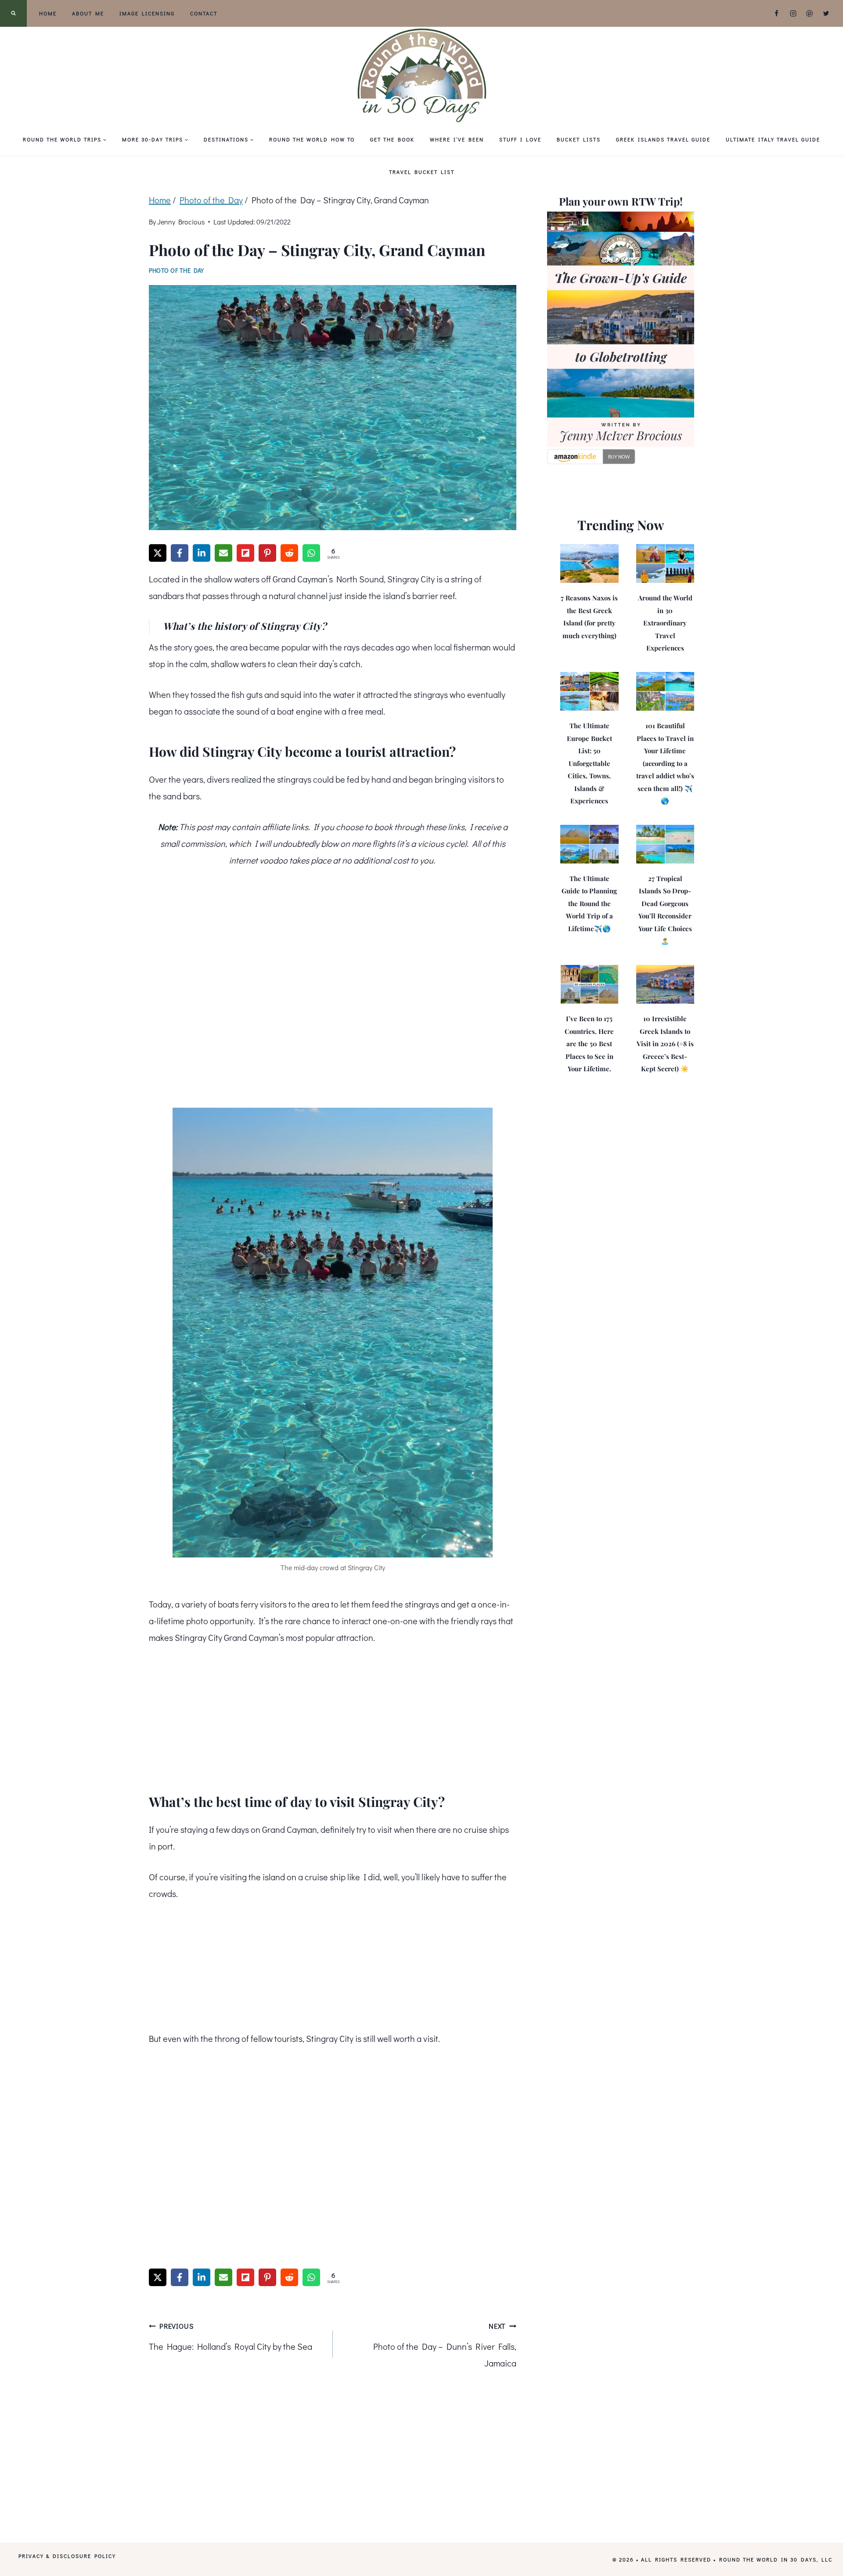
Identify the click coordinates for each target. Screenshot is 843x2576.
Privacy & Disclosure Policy (67, 2555)
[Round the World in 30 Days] (421, 75)
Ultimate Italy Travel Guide (773, 139)
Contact (204, 13)
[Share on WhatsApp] (311, 553)
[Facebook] (777, 14)
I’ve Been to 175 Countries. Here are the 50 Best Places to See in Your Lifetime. (589, 1044)
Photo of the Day (177, 270)
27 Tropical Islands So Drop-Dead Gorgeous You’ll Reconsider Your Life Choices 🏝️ (665, 910)
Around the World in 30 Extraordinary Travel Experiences (665, 623)
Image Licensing (147, 13)
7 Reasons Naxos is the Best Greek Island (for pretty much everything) (589, 617)
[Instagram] (793, 14)
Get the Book (392, 139)
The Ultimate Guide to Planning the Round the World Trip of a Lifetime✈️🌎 (589, 903)
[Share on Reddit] (289, 553)
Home (48, 13)
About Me (88, 13)
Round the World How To (312, 139)
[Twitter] (826, 14)
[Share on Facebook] (180, 553)
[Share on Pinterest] (267, 553)
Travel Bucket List (422, 172)
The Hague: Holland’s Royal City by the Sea (231, 2337)
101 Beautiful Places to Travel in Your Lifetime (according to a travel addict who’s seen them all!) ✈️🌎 (665, 763)
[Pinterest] (810, 14)
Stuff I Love (520, 139)
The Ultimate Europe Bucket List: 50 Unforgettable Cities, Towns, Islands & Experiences (589, 763)
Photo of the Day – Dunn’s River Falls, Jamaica (445, 2345)
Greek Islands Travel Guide (663, 139)
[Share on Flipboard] (245, 553)
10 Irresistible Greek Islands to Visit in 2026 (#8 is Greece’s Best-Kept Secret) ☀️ (665, 1044)
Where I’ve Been (457, 139)
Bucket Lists (579, 139)
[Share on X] (158, 553)
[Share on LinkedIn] (202, 553)
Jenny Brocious (181, 222)
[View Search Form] (13, 13)
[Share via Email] (223, 553)
